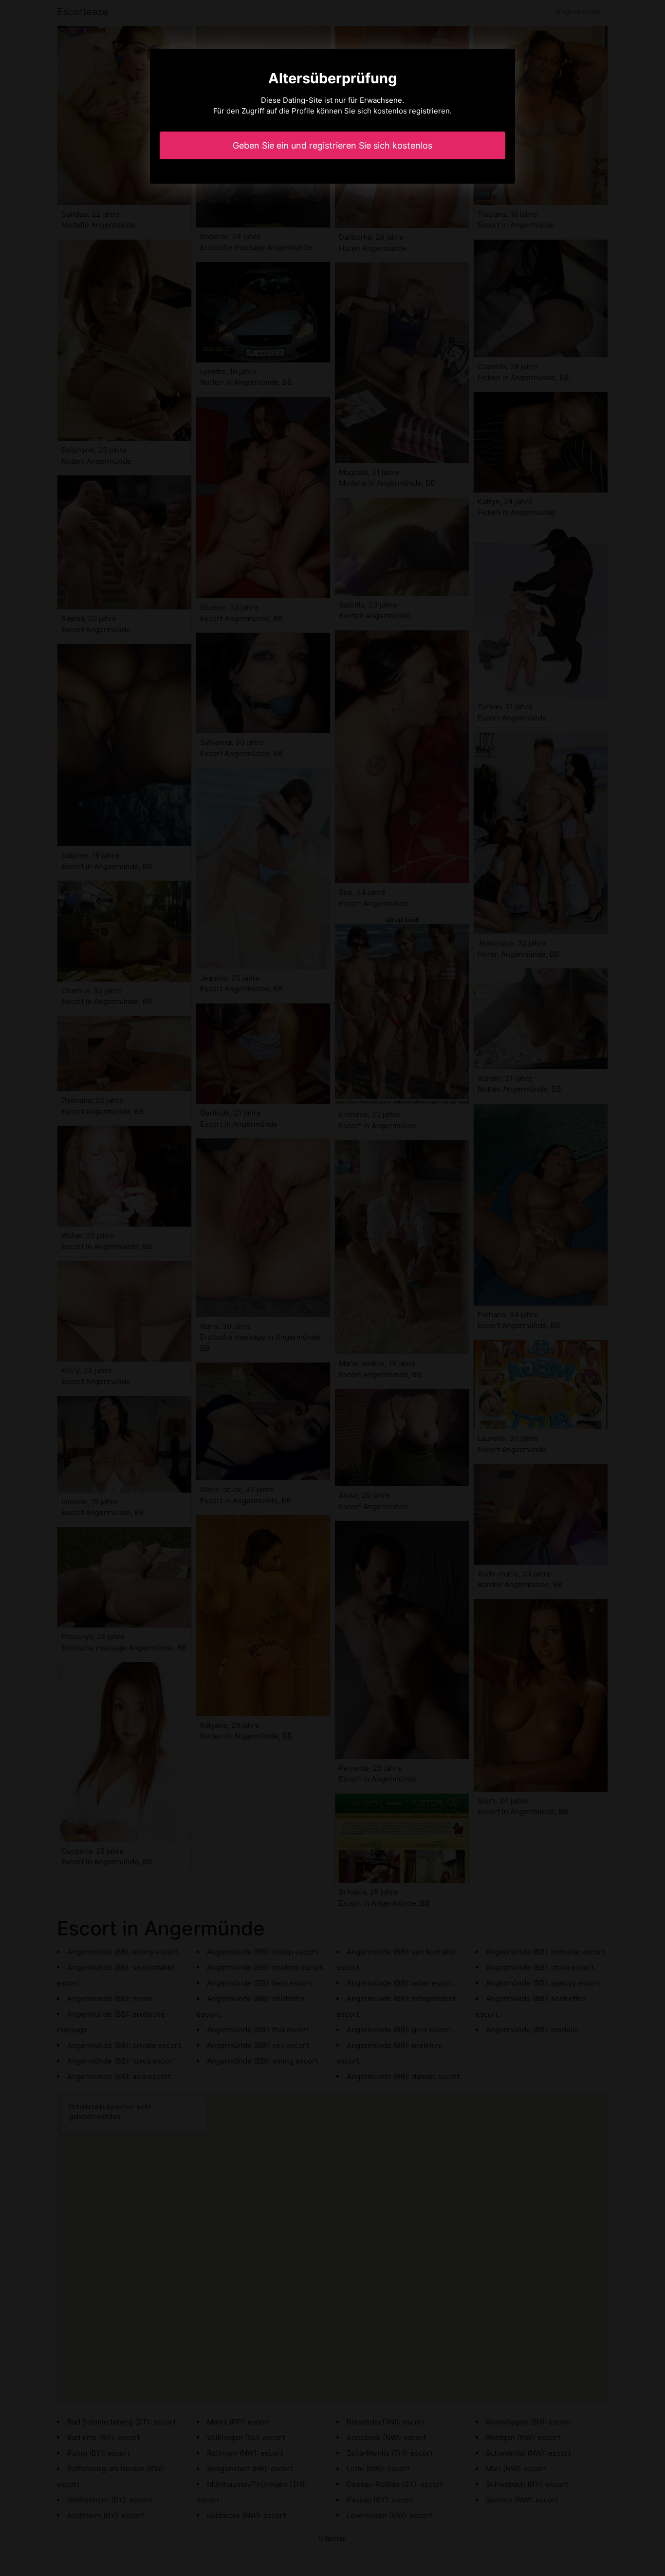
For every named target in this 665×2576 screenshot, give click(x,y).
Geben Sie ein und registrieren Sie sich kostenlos (332, 145)
